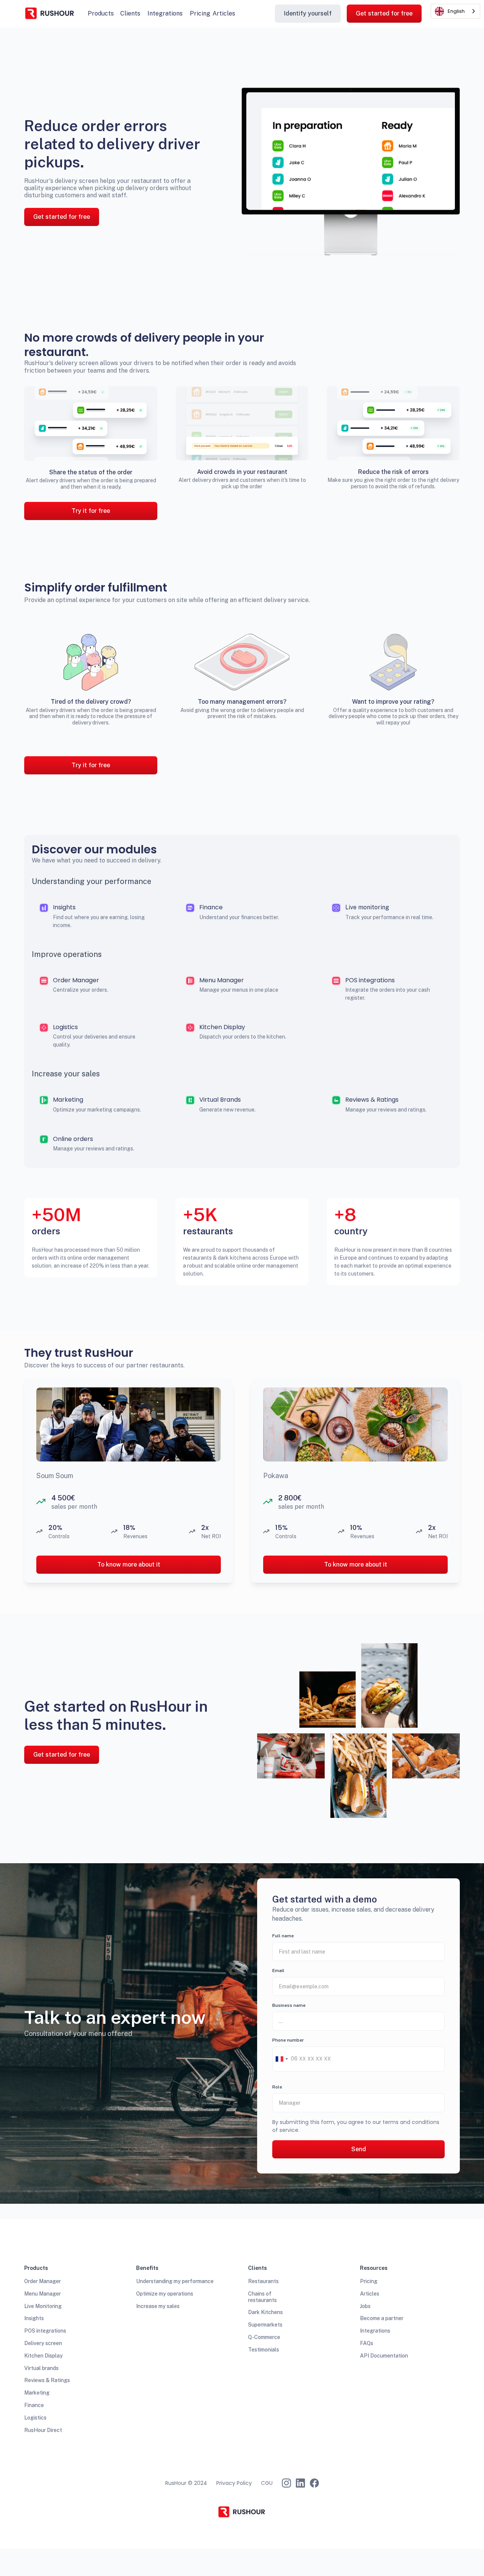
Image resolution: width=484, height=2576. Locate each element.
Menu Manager (43, 2294)
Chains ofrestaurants (262, 2297)
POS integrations (45, 2331)
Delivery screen (43, 2343)
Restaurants (263, 2281)
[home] (50, 14)
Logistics (35, 2418)
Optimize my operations (165, 2294)
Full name (283, 1936)
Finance (34, 2405)
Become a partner (382, 2318)
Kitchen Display (43, 2356)
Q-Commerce (264, 2337)
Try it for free (91, 511)
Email (278, 1971)
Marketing (37, 2393)
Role (277, 2087)
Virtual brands (41, 2368)
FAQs (367, 2343)
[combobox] (281, 2059)
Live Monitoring (43, 2306)
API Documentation (384, 2356)
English (456, 11)
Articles (224, 13)
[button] (101, 13)
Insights (34, 2318)
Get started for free (384, 13)
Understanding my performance (175, 2281)
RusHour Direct (43, 2430)
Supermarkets (265, 2325)
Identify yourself (308, 13)
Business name (289, 2005)
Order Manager (43, 2281)
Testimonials (264, 2350)
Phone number (288, 2040)
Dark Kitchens (265, 2312)
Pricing (369, 2281)
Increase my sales (158, 2306)
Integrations (375, 2331)
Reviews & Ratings (47, 2380)
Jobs (365, 2306)
